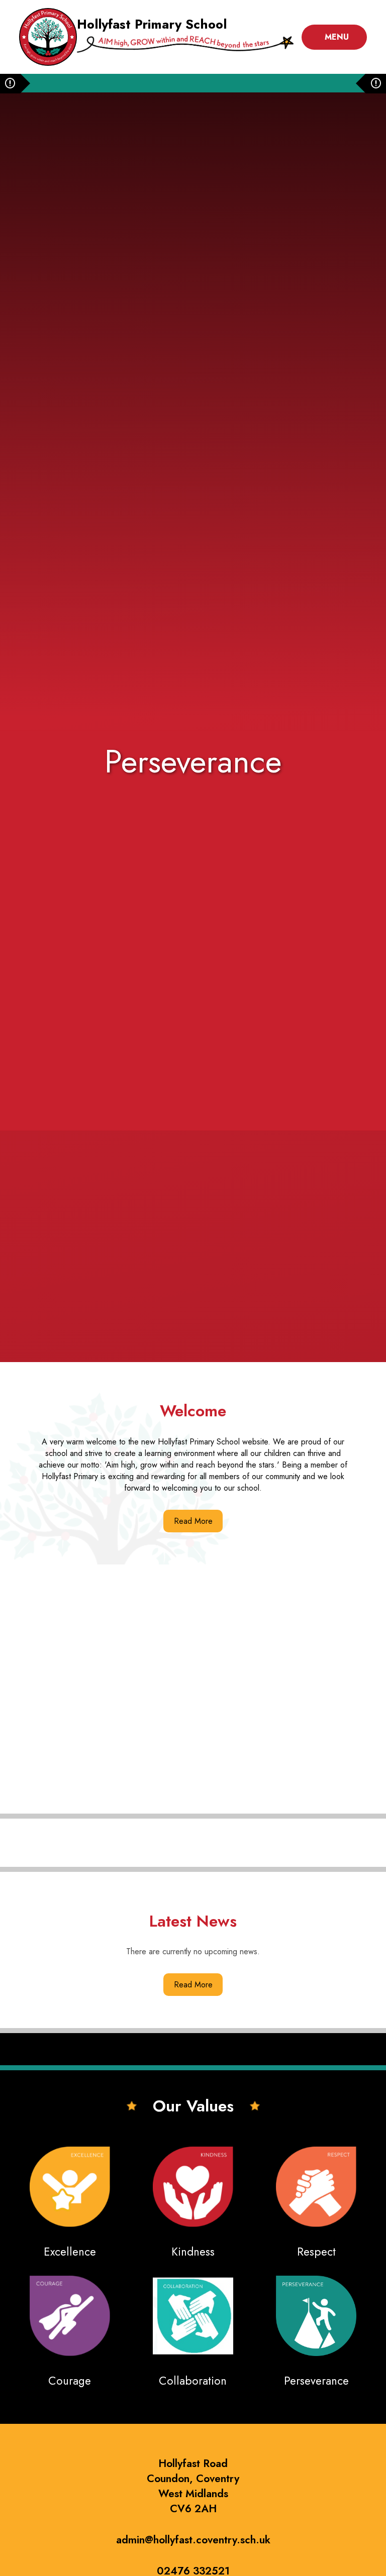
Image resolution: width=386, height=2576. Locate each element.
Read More (193, 1521)
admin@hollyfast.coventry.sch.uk (193, 2540)
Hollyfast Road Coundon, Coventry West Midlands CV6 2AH (193, 2486)
